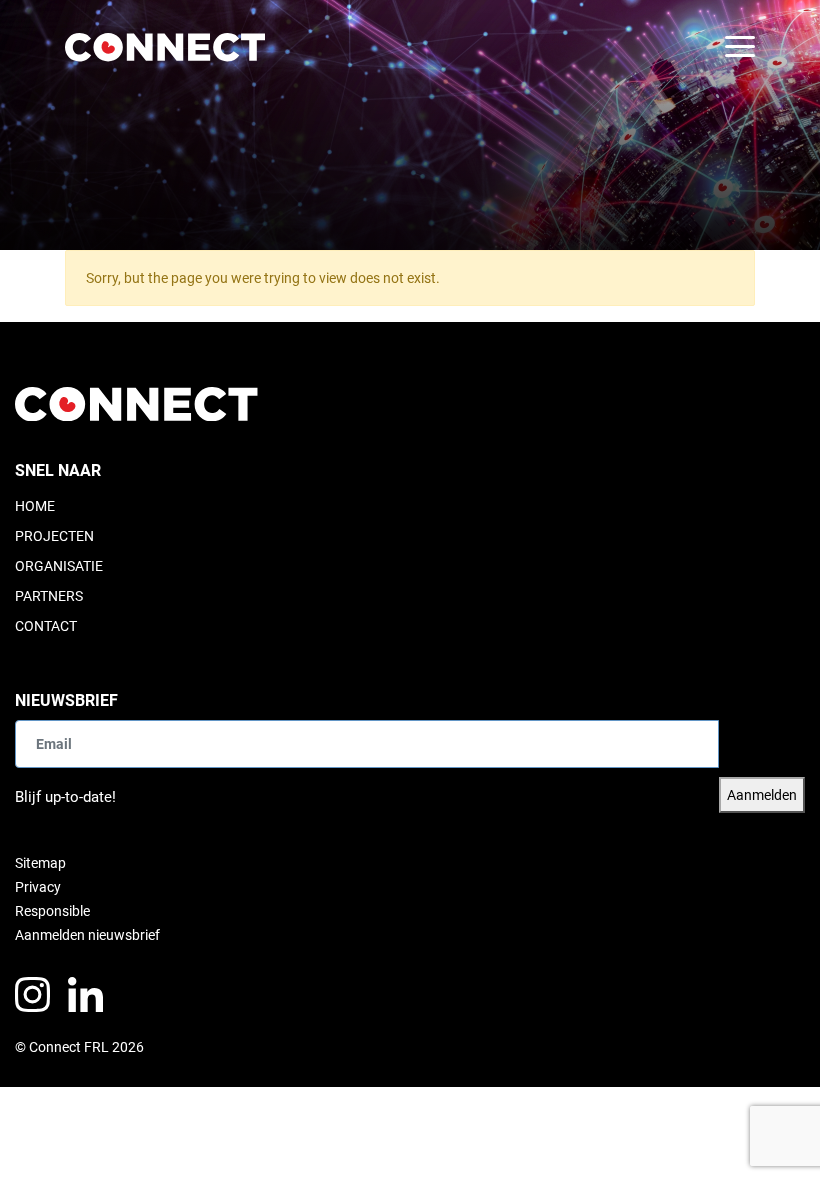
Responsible (52, 911)
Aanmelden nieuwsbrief (87, 935)
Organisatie (59, 566)
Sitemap (40, 863)
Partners (49, 596)
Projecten (54, 536)
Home (35, 506)
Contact (46, 626)
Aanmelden (762, 795)
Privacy (38, 887)
